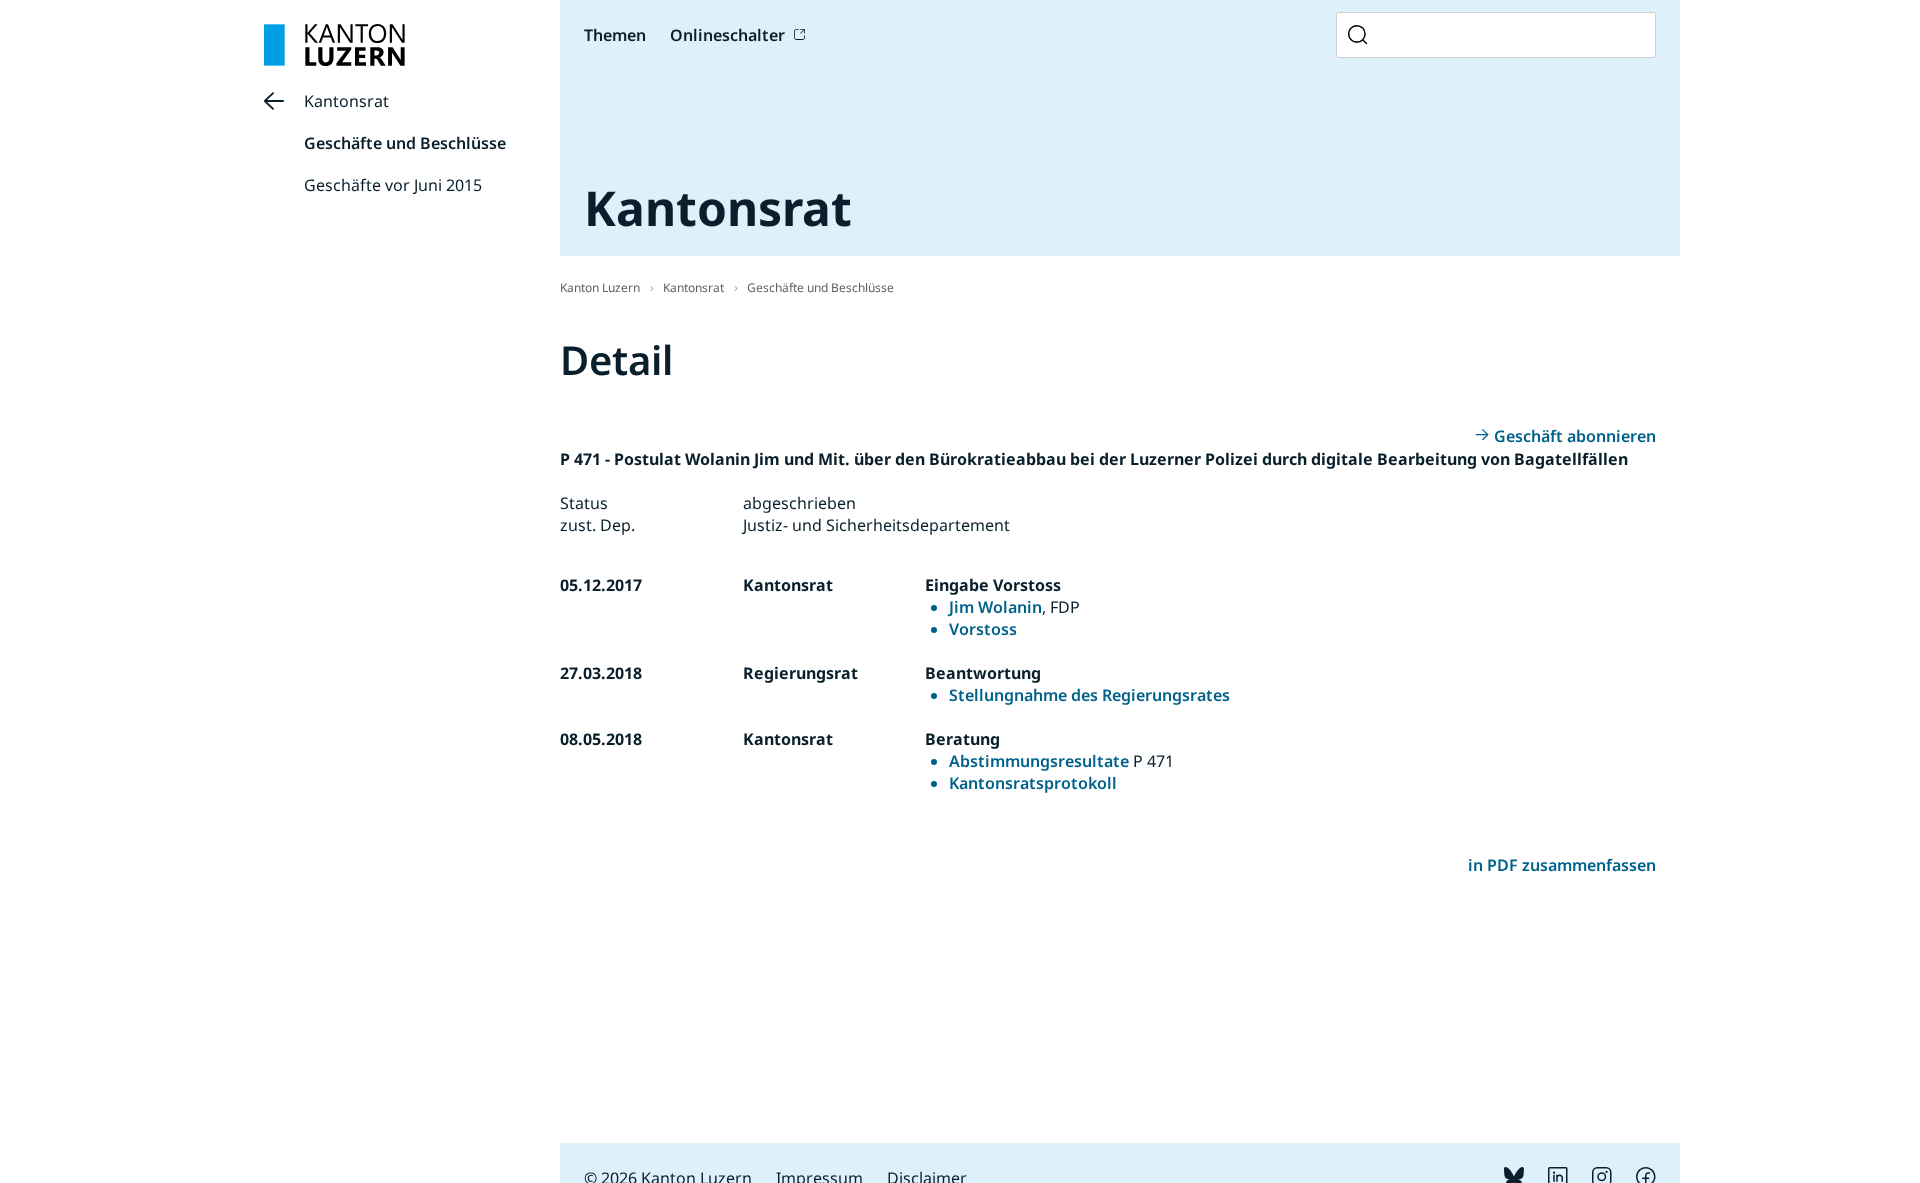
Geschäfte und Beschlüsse (405, 143)
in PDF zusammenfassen (1562, 865)
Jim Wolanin (995, 607)
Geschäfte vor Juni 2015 (393, 185)
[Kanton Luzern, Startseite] (334, 45)
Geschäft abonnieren (1575, 436)
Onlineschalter (727, 35)
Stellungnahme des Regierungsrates (1089, 695)
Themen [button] (615, 35)
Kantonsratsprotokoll (1033, 783)
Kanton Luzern (600, 287)
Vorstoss (983, 629)
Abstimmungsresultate (1039, 761)
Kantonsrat (346, 101)
